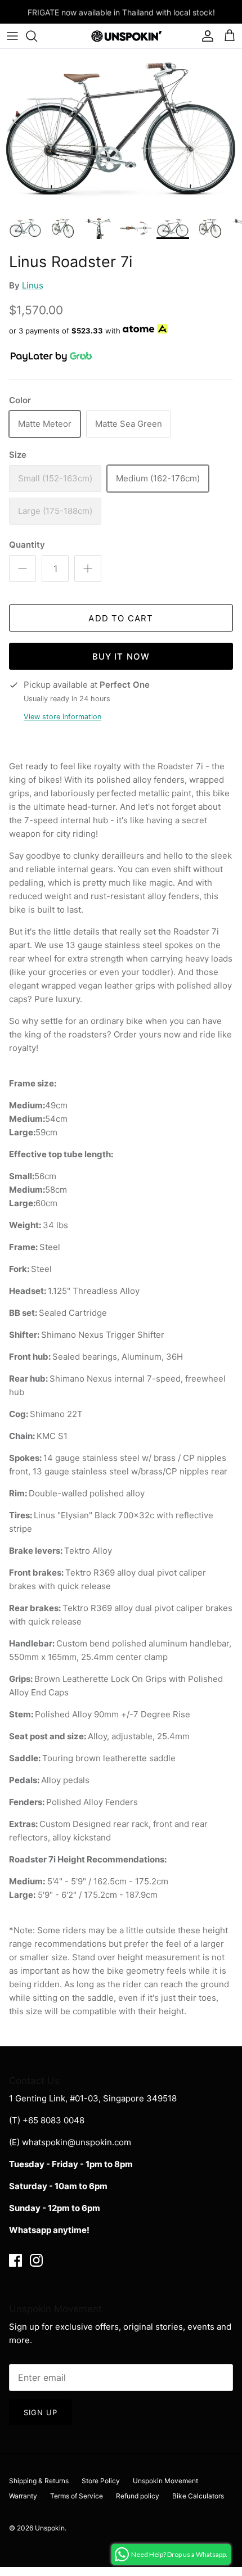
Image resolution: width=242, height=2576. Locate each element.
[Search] (37, 36)
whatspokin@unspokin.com (77, 2142)
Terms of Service (77, 2496)
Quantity (27, 545)
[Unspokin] (121, 36)
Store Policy (101, 2481)
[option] (121, 130)
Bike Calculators (198, 2496)
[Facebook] (15, 2260)
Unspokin (50, 2528)
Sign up (41, 2412)
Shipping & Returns (39, 2481)
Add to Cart (121, 618)
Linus (33, 285)
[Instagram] (36, 2260)
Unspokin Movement (165, 2481)
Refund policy (138, 2496)
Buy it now (121, 657)
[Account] (205, 36)
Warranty (23, 2496)
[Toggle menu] (12, 36)
